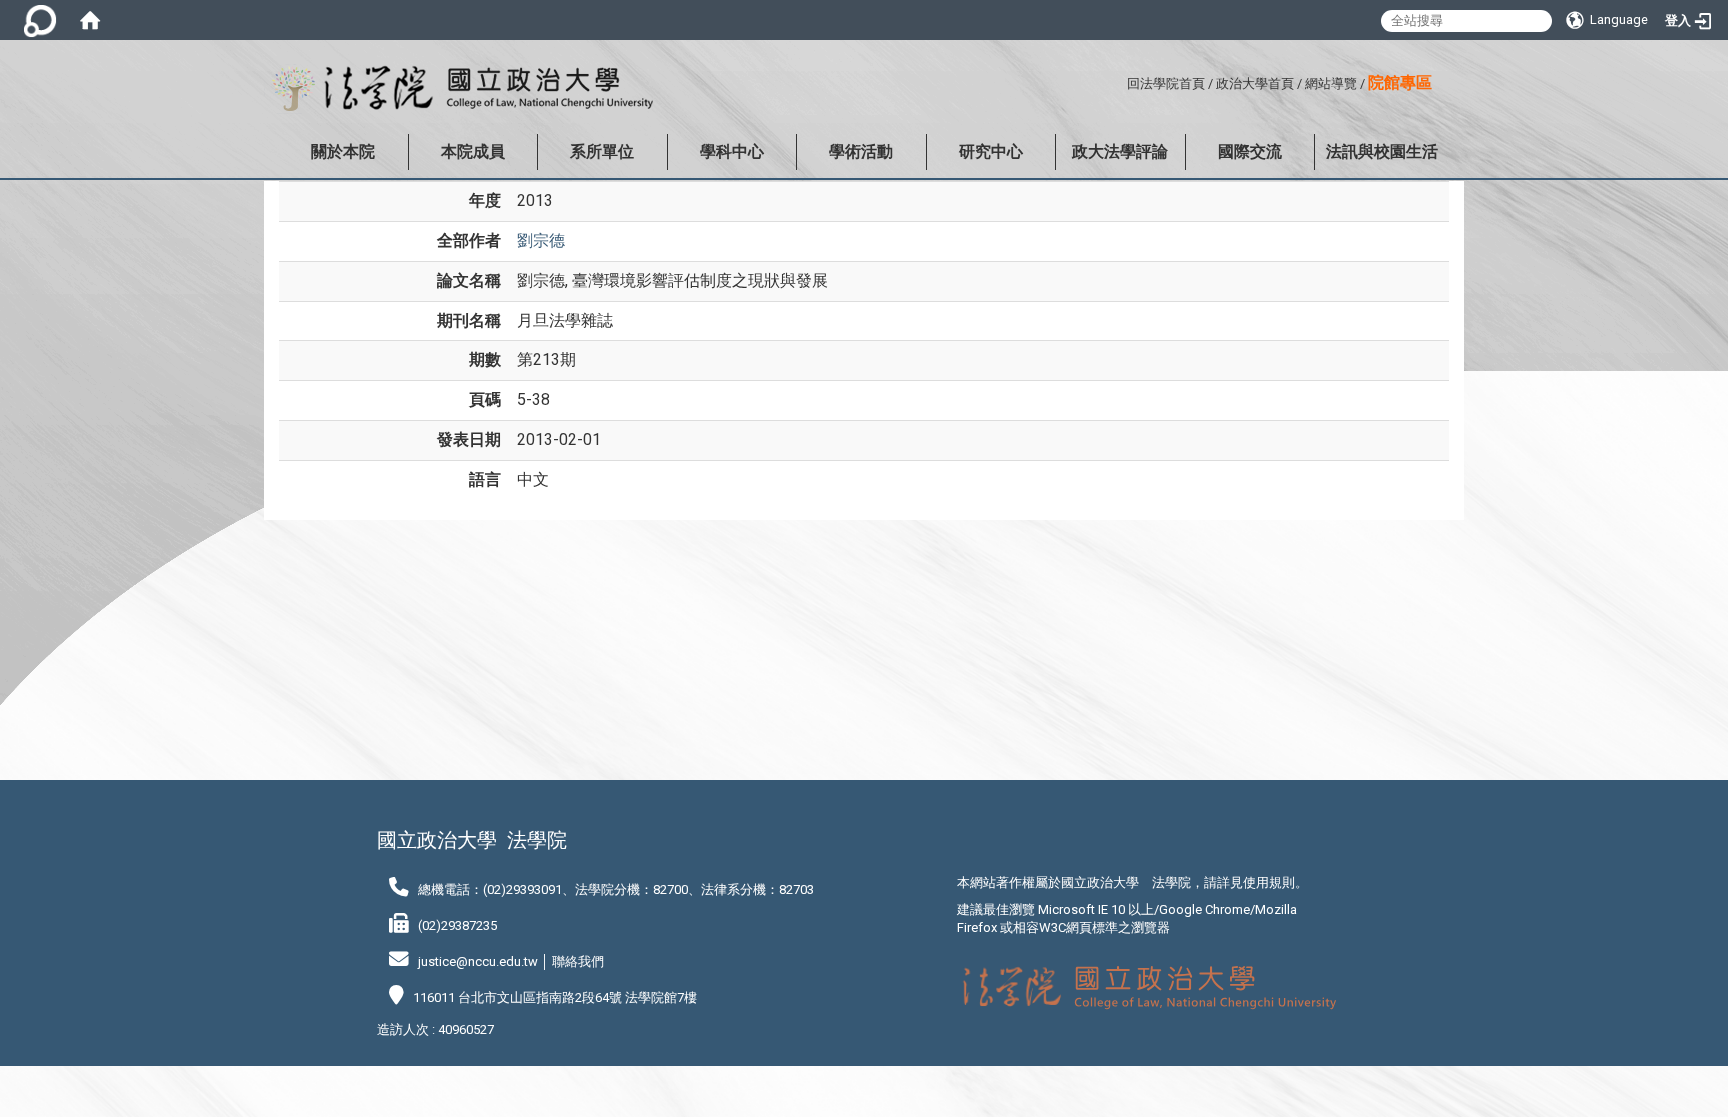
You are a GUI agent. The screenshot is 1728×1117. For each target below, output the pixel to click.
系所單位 (602, 151)
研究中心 (991, 151)
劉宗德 (541, 240)
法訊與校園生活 (1382, 151)
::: (1119, 80)
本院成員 (473, 151)
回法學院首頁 (1166, 83)
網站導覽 (1331, 83)
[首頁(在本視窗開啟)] (90, 20)
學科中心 (732, 151)
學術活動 (861, 151)
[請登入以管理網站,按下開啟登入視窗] (40, 20)
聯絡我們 (578, 961)
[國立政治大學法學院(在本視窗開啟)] (458, 89)
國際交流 (1250, 151)
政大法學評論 (1120, 151)
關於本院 (343, 151)
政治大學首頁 (1255, 83)
